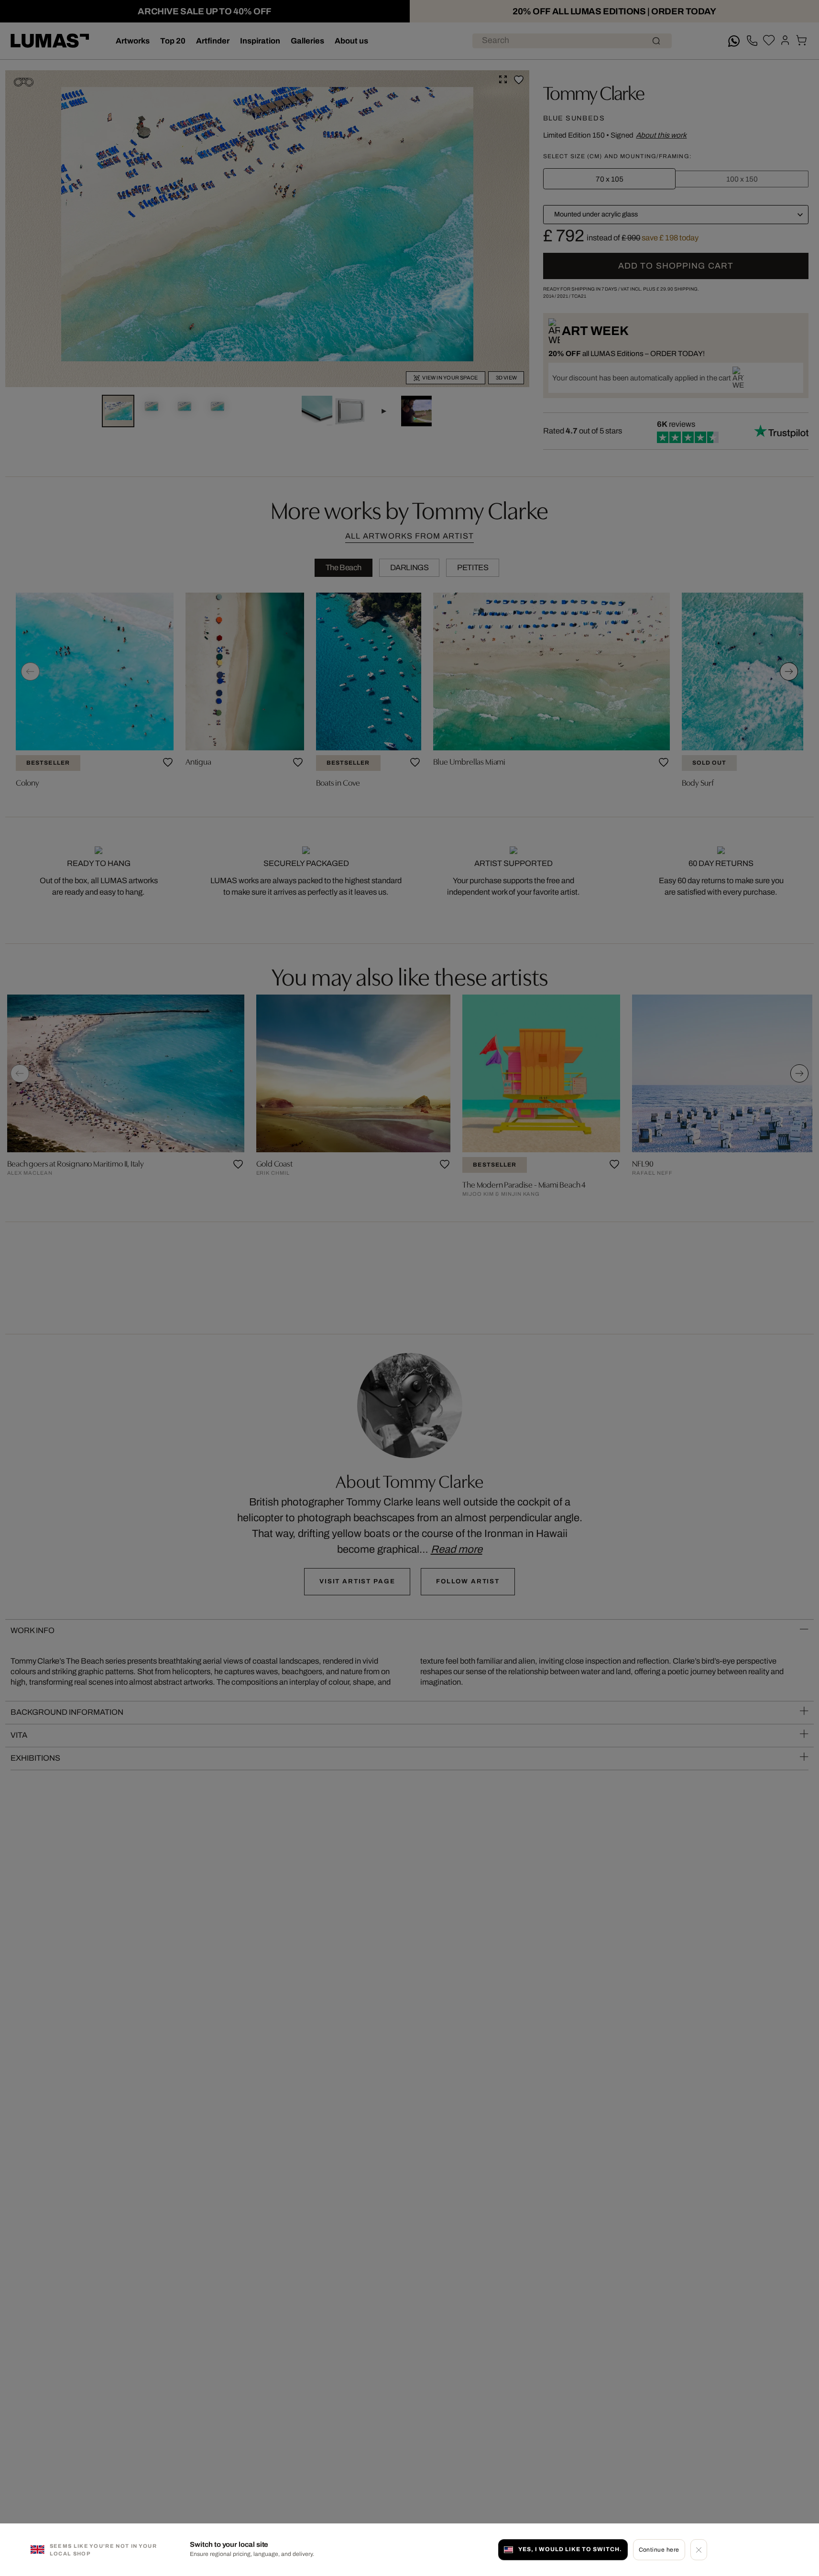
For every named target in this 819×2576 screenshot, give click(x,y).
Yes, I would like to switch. (570, 2549)
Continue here (659, 2549)
